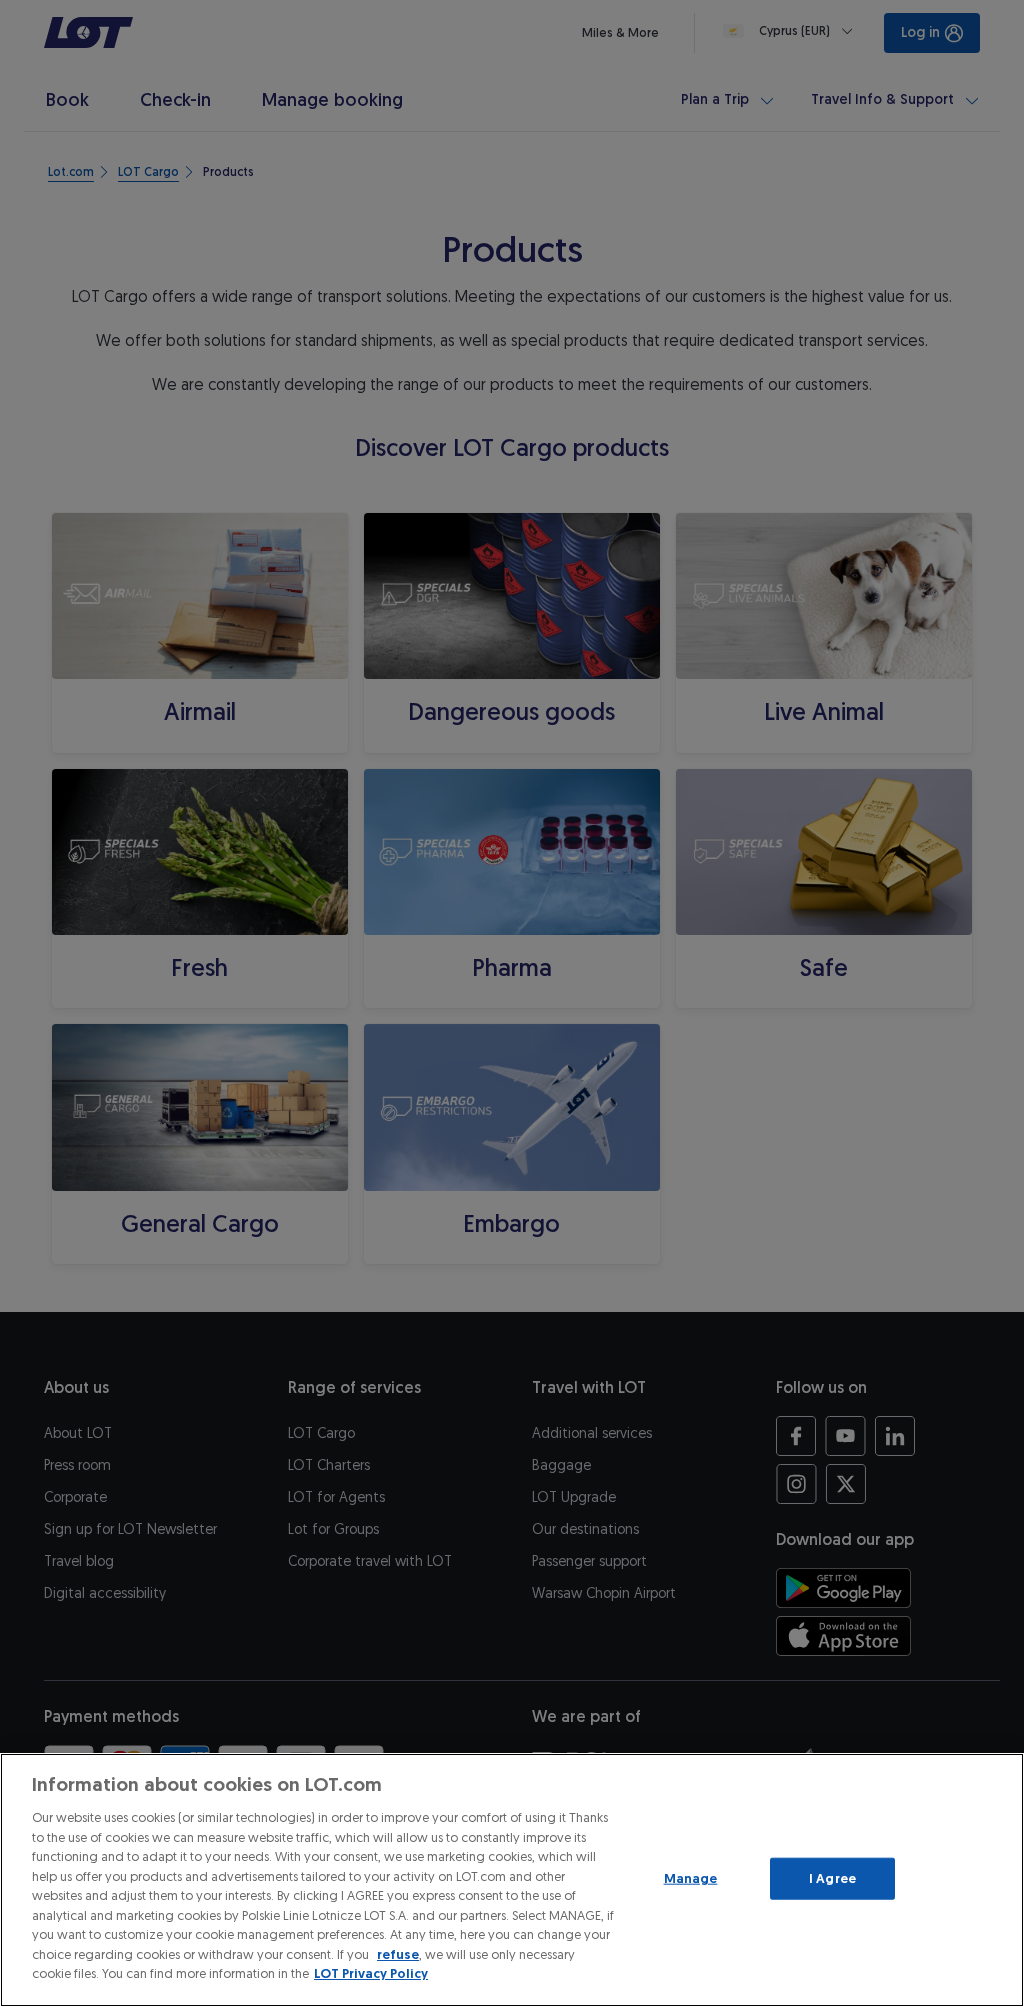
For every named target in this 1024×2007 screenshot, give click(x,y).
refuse (398, 1954)
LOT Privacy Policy (371, 1973)
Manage (691, 1878)
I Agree (832, 1878)
